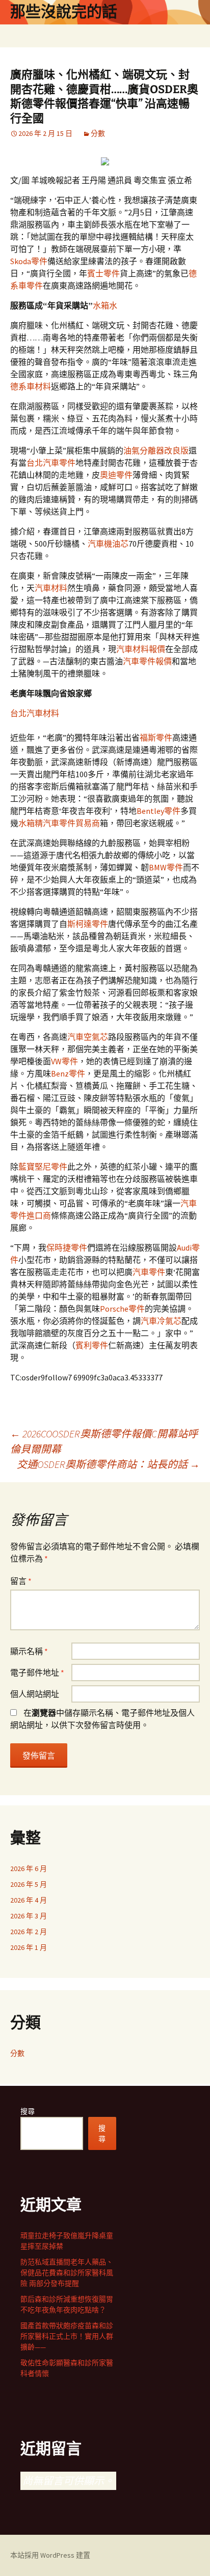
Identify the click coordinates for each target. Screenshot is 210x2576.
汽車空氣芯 (88, 1037)
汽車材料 (51, 588)
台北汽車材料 (35, 713)
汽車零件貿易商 (71, 823)
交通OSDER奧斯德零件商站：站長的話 (108, 1464)
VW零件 (64, 1061)
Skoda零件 (29, 261)
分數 (98, 133)
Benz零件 (68, 1073)
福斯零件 (156, 738)
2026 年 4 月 (29, 1900)
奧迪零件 (116, 475)
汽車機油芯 (108, 544)
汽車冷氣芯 (161, 1321)
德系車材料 (31, 386)
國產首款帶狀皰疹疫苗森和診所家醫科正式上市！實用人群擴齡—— (67, 2336)
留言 (21, 1581)
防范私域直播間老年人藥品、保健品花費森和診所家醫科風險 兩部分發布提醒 (67, 2273)
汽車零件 (149, 1272)
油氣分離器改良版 (156, 450)
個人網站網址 (35, 1694)
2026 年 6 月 (29, 1869)
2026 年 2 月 (29, 1932)
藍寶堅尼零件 (43, 1167)
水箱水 (105, 305)
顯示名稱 (29, 1651)
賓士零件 (103, 273)
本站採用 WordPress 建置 (50, 2555)
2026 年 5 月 (29, 1884)
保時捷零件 (67, 1248)
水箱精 (31, 823)
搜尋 (28, 2111)
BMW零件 (166, 867)
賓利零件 (92, 1345)
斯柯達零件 (88, 924)
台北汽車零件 (51, 463)
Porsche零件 (122, 1309)
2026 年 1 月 (29, 1947)
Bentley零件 (159, 811)
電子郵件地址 (37, 1673)
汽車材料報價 (141, 649)
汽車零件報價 (147, 661)
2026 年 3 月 (29, 1916)
